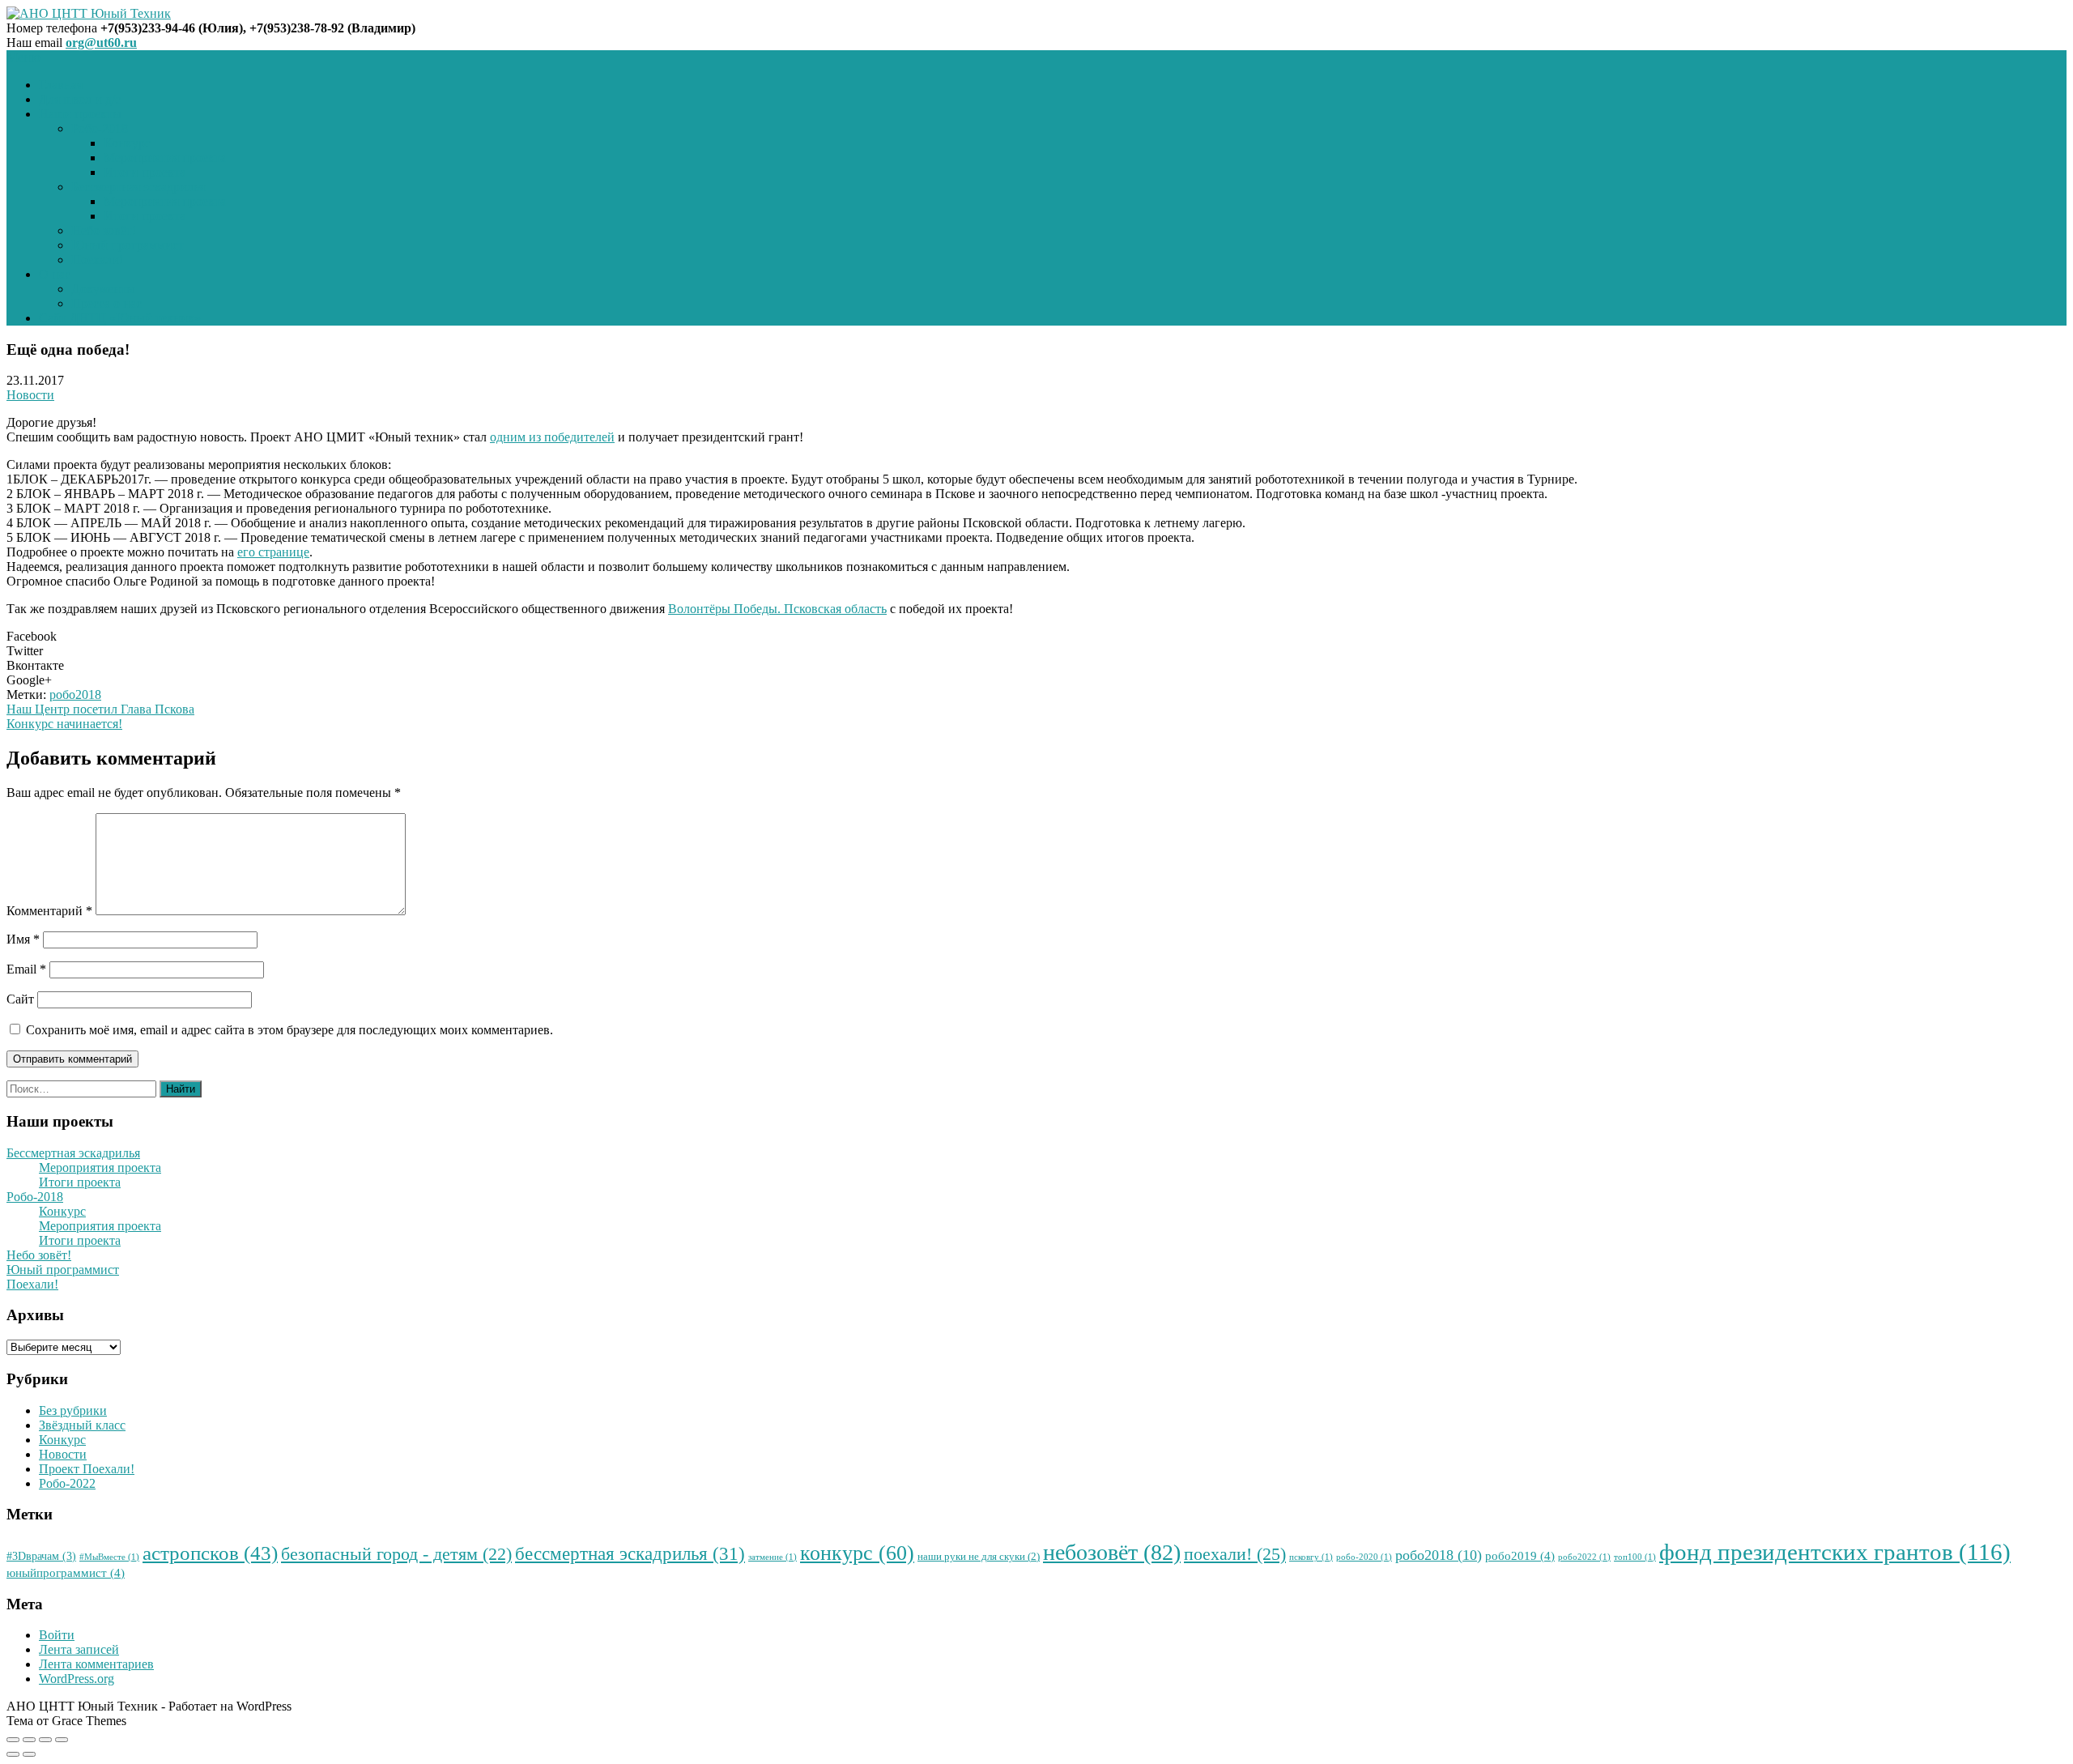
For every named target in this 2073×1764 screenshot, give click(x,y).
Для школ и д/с (80, 99)
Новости (30, 395)
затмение (773, 1557)
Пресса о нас (106, 303)
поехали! (1235, 1554)
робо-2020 (1364, 1557)
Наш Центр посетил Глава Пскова (100, 709)
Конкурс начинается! (64, 724)
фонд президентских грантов (1835, 1552)
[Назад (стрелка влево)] (13, 1754)
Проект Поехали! (87, 1469)
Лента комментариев (96, 1664)
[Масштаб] (62, 1740)
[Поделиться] (29, 1740)
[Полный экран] (45, 1740)
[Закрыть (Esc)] (13, 1740)
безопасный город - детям (396, 1554)
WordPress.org (77, 1679)
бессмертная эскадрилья (630, 1553)
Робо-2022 (67, 1483)
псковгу (1311, 1557)
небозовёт (1112, 1552)
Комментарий (49, 911)
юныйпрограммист (66, 1573)
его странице (273, 552)
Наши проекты (80, 114)
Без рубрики (73, 1410)
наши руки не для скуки (979, 1557)
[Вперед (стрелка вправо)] (29, 1754)
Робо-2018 (100, 128)
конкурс (857, 1553)
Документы (103, 289)
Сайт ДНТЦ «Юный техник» (120, 318)
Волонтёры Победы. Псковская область (777, 609)
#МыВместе (109, 1557)
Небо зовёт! (104, 230)
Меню (23, 57)
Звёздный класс (82, 1425)
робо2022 (1584, 1557)
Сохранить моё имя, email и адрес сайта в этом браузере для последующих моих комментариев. (289, 1030)
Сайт (20, 999)
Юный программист (128, 245)
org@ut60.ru (101, 43)
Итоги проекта (145, 172)
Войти (57, 1635)
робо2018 (75, 695)
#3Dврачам (41, 1556)
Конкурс (127, 143)
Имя (23, 939)
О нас (55, 274)
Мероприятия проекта (165, 158)
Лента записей (79, 1649)
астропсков (210, 1553)
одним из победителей (552, 437)
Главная (61, 85)
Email (26, 969)
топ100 (1635, 1557)
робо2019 (1520, 1556)
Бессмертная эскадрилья (138, 187)
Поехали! (97, 260)
